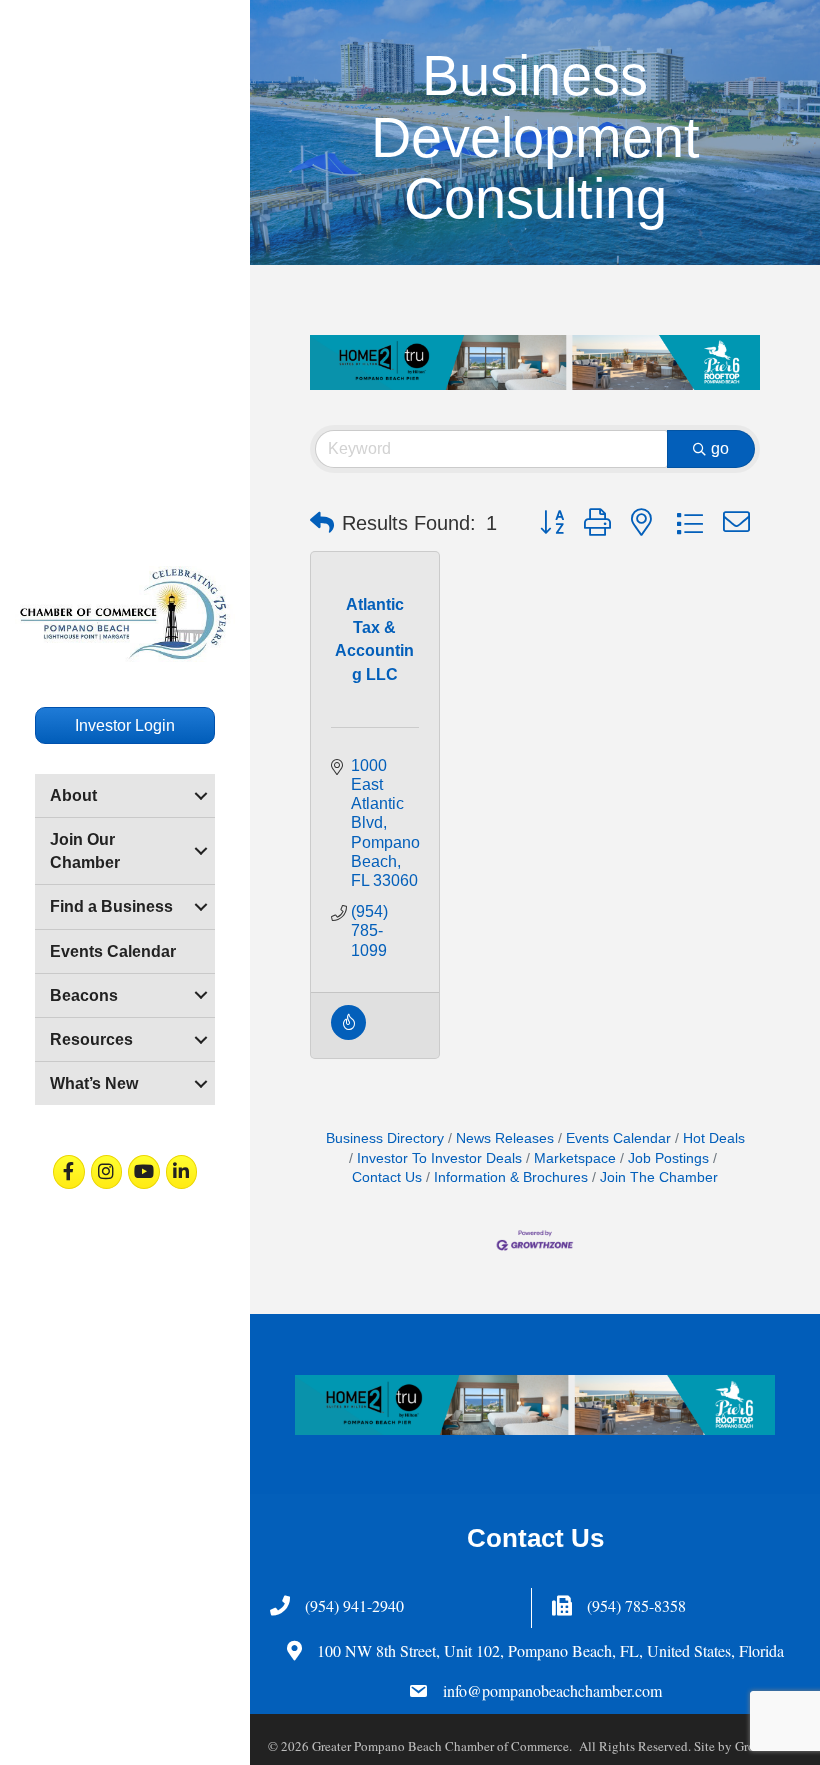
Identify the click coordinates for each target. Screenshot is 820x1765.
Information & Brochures (511, 1177)
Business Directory (385, 1138)
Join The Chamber (659, 1177)
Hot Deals (714, 1138)
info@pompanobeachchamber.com (552, 1690)
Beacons (84, 995)
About (73, 795)
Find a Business (111, 906)
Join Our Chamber (85, 851)
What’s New (94, 1083)
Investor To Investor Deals (439, 1158)
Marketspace (575, 1158)
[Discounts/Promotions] (348, 1034)
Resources (91, 1039)
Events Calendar (113, 951)
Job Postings (668, 1158)
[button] (322, 523)
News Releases (505, 1138)
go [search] (720, 448)
